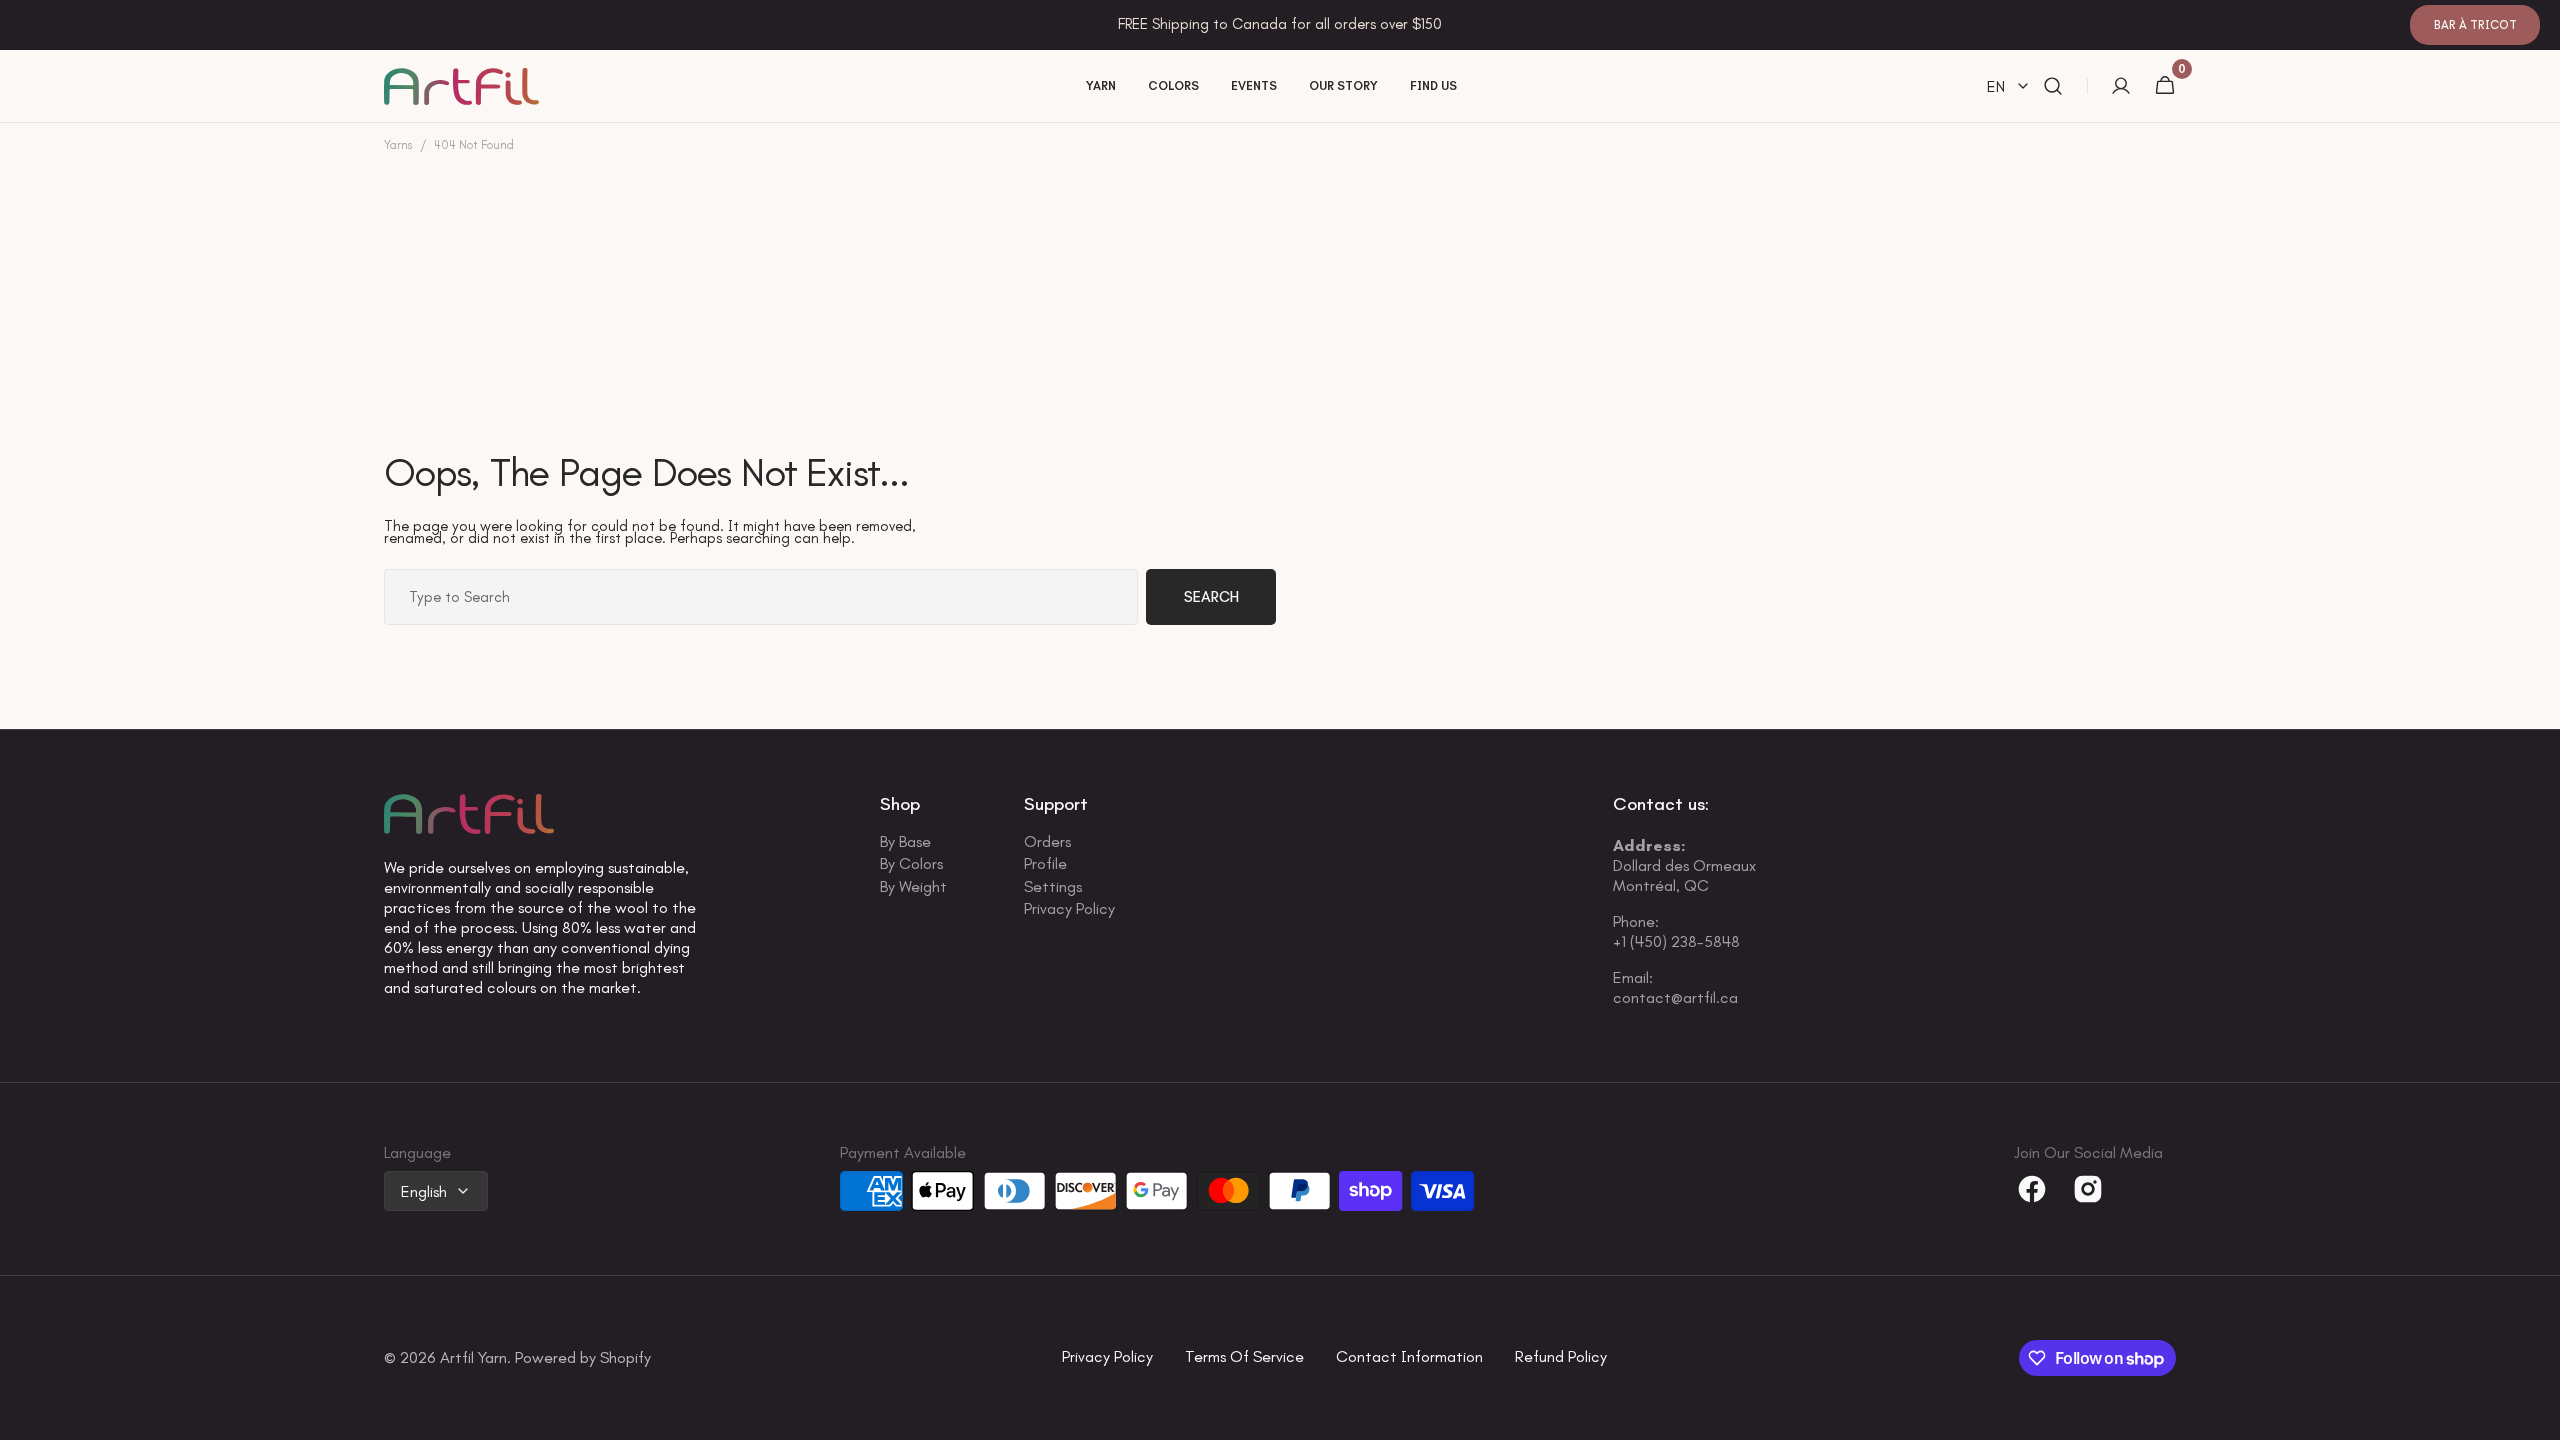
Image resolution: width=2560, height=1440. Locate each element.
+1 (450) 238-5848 (1676, 941)
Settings (1053, 886)
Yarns (398, 145)
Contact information (1409, 1357)
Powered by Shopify (583, 1358)
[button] (2053, 86)
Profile (1045, 863)
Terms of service (1244, 1357)
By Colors (911, 863)
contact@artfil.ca (1675, 997)
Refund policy (1561, 1357)
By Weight (913, 886)
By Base (905, 843)
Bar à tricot (2475, 25)
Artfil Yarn (473, 1358)
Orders (1047, 843)
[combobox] (761, 597)
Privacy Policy (1069, 908)
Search (1211, 597)
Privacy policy (1107, 1357)
